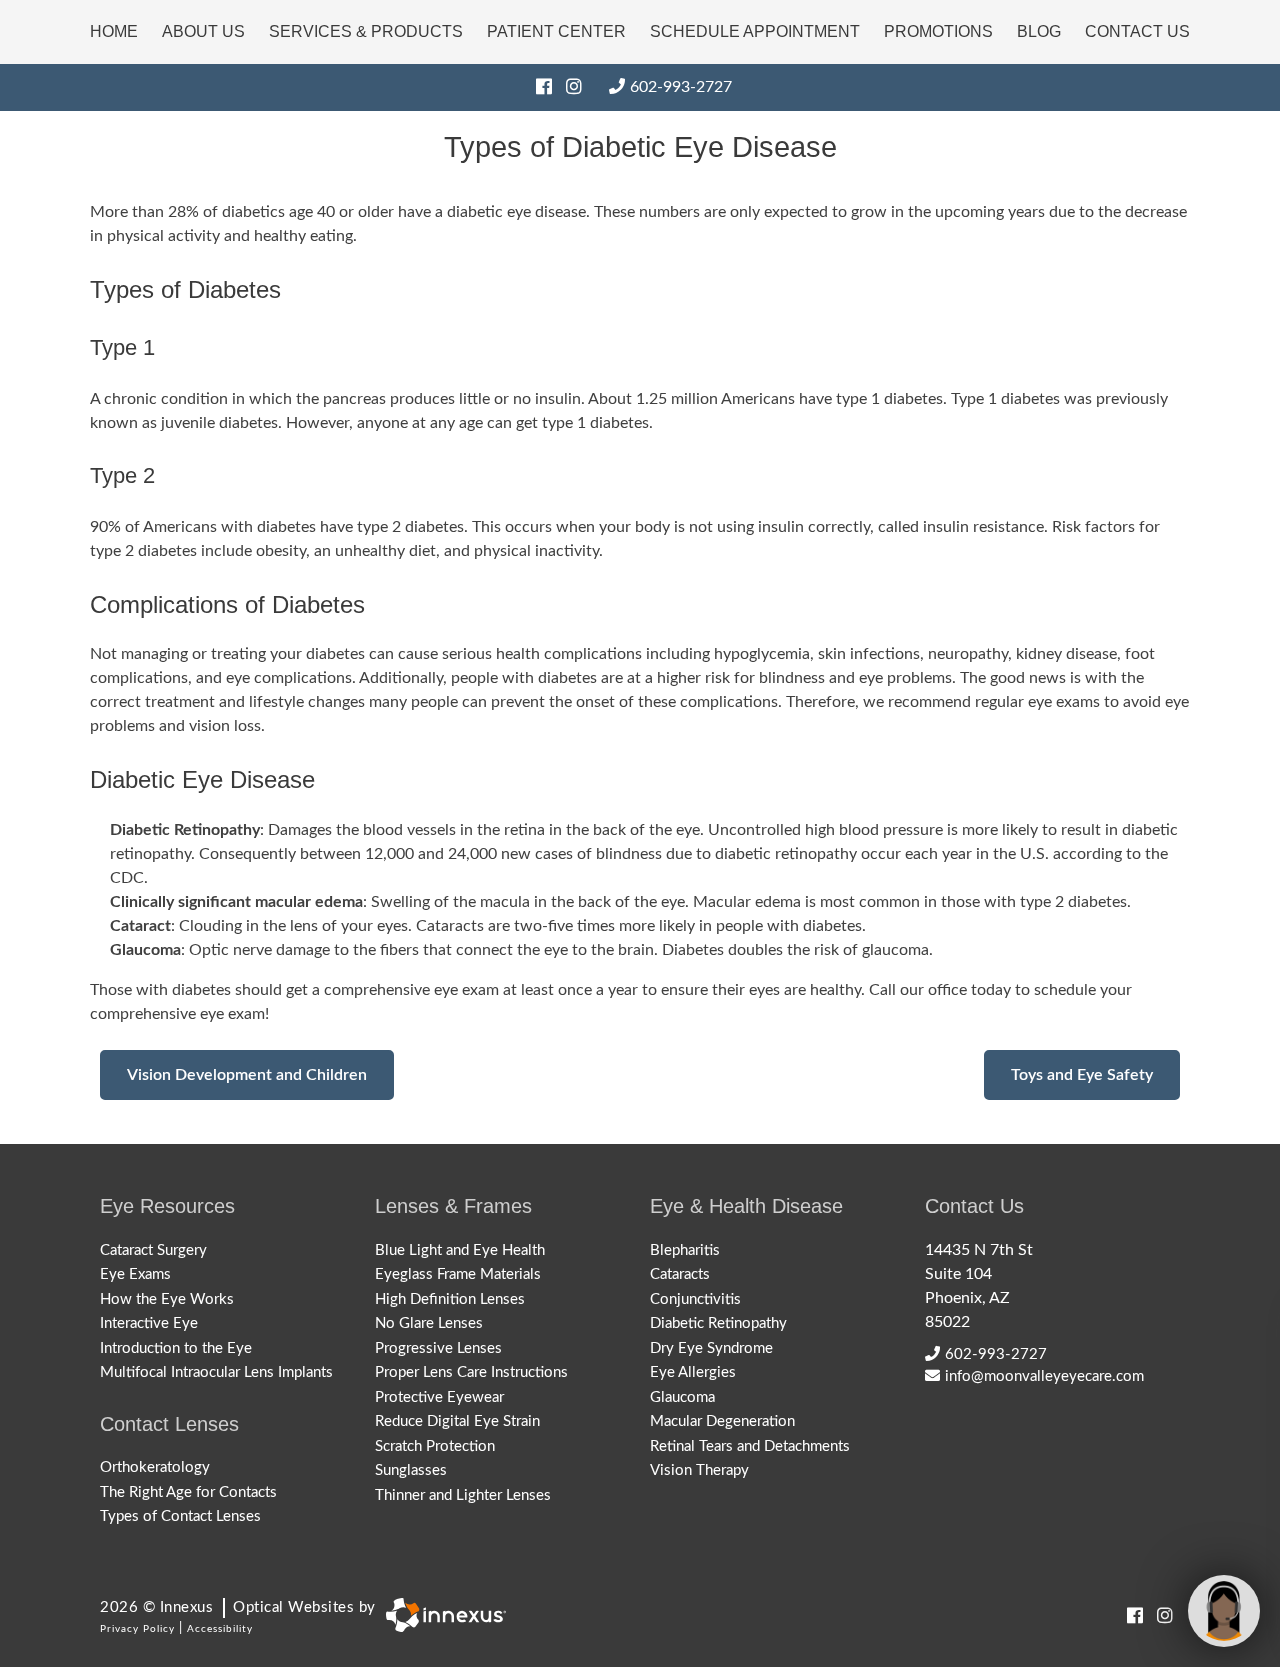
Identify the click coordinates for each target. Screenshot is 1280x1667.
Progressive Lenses (438, 1348)
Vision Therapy (699, 1470)
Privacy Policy (137, 1629)
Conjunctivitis (695, 1299)
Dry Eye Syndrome (711, 1348)
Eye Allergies (693, 1372)
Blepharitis (685, 1250)
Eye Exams (135, 1274)
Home (114, 31)
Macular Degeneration (722, 1421)
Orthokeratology (155, 1467)
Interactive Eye (149, 1323)
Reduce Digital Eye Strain (457, 1421)
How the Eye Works (167, 1299)
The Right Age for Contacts (188, 1492)
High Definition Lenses (450, 1299)
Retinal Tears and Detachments (750, 1446)
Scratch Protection (435, 1446)
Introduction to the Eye (176, 1348)
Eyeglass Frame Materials (458, 1274)
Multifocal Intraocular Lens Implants (216, 1372)
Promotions (938, 31)
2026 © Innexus (238, 1607)
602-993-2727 (681, 87)
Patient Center (556, 31)
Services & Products (366, 31)
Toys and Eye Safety (1082, 1075)
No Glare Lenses (429, 1323)
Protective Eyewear (439, 1397)
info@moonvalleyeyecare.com (1044, 1376)
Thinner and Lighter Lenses (463, 1495)
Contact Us (1137, 31)
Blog (1039, 31)
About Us (203, 31)
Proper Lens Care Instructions (471, 1372)
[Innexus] (441, 1615)
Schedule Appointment (755, 31)
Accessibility (220, 1629)
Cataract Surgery (153, 1250)
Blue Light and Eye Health (460, 1250)
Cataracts (680, 1274)
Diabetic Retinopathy (718, 1323)
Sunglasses (411, 1470)
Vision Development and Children (247, 1075)
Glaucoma (682, 1397)
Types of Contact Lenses (180, 1516)
